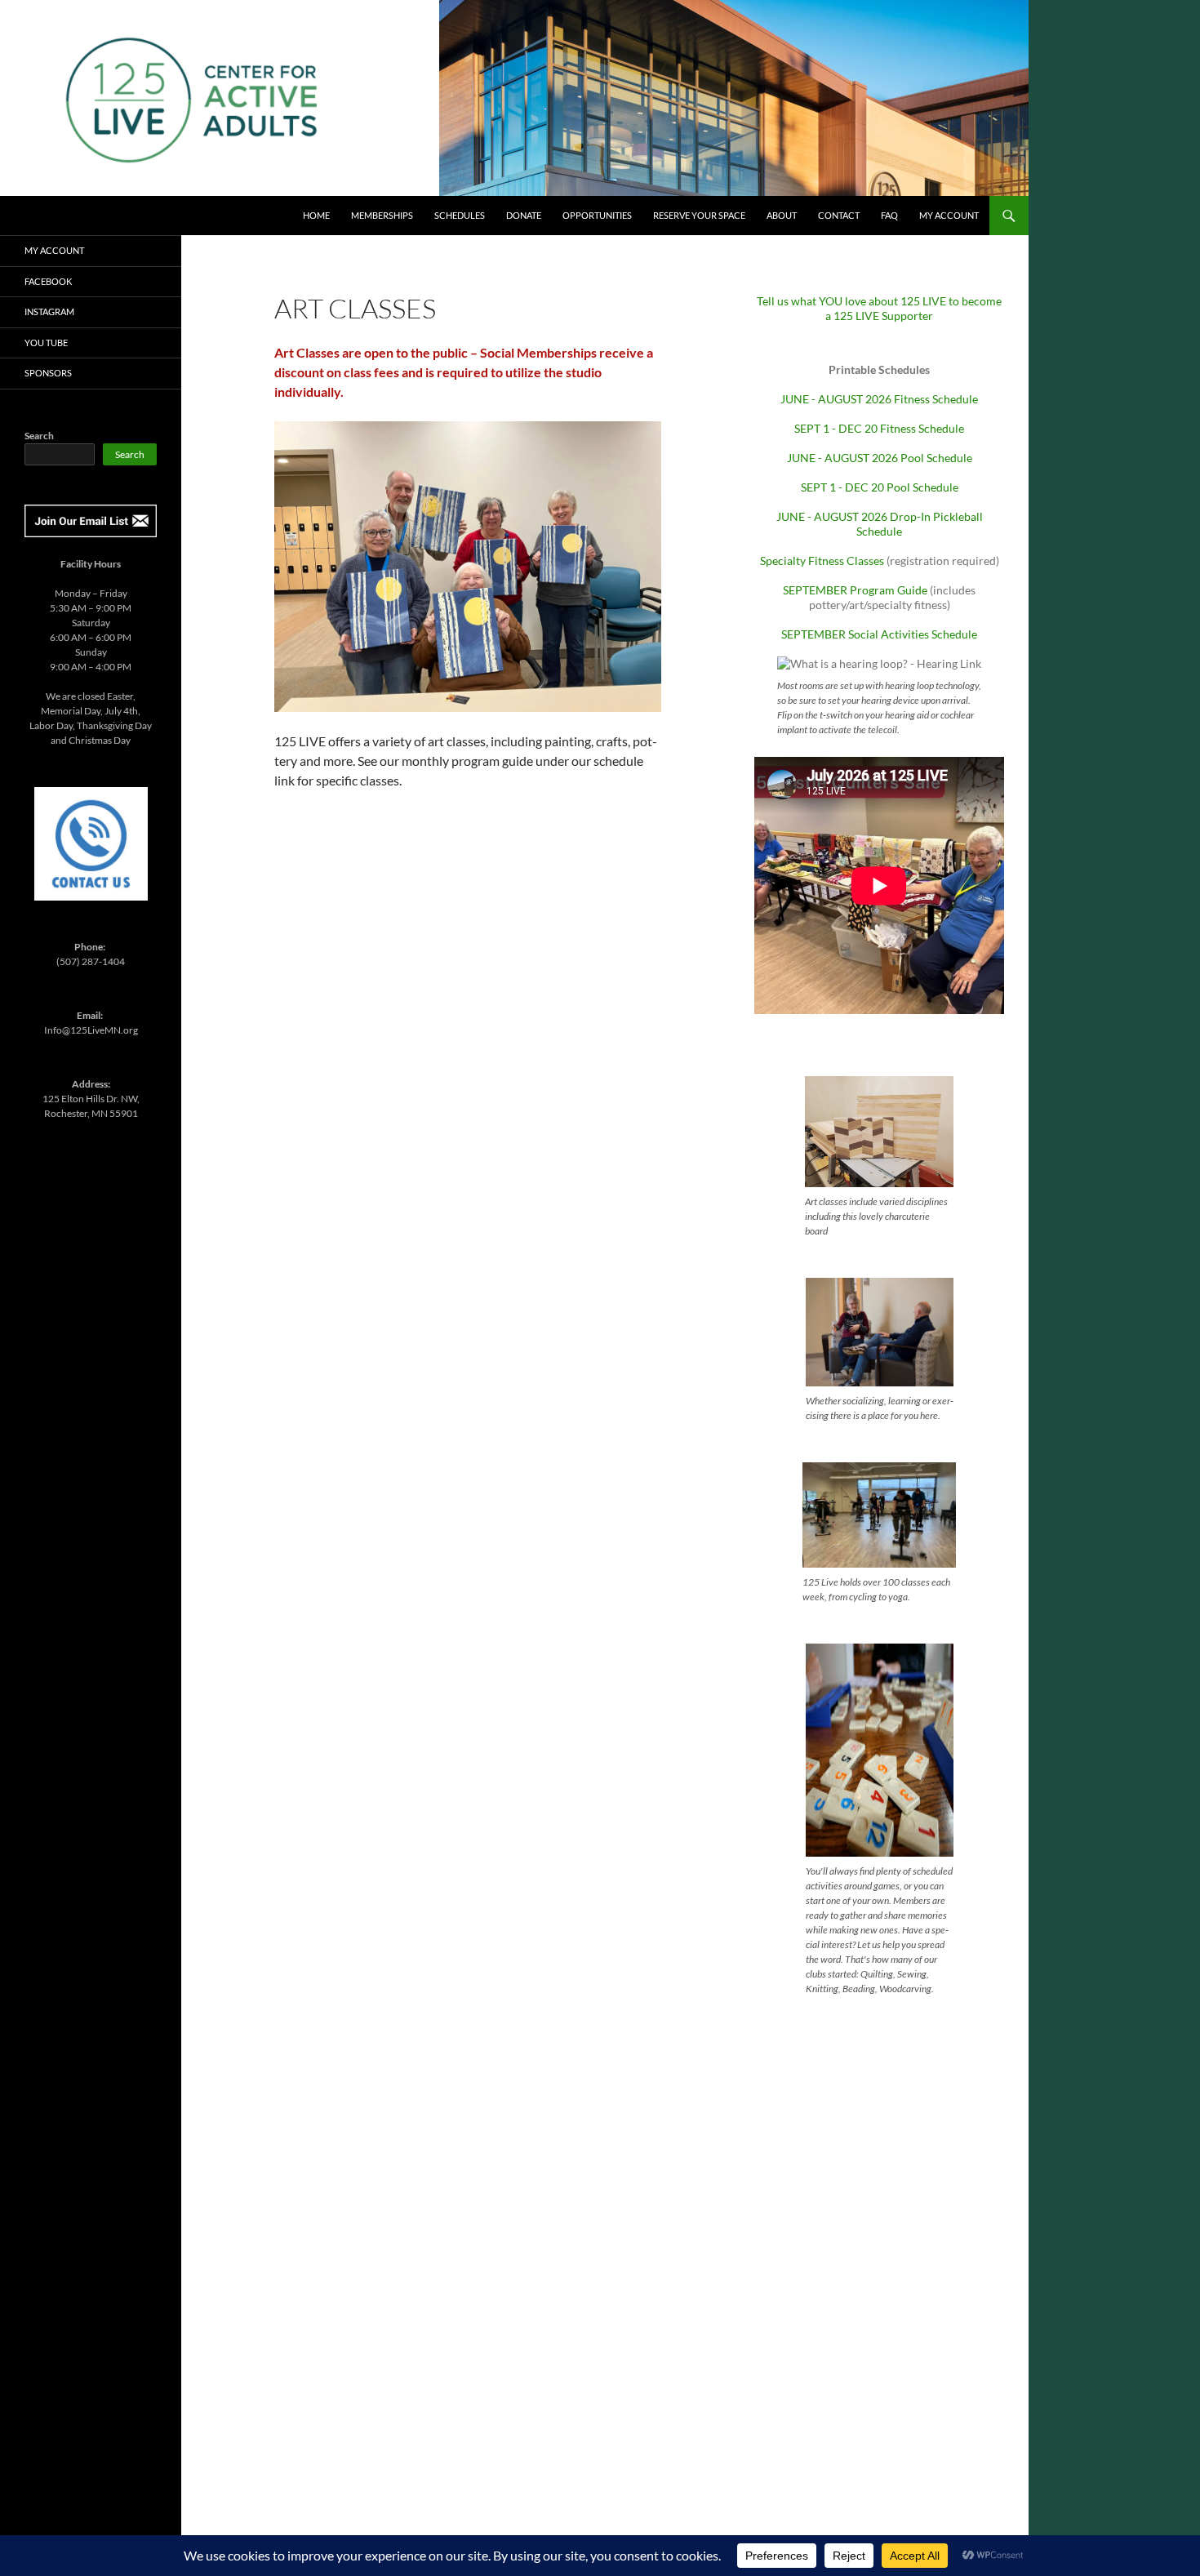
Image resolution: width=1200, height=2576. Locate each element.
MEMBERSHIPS (382, 215)
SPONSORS (48, 373)
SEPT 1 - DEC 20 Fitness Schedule (879, 428)
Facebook (48, 281)
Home (316, 215)
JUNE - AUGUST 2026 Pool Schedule (880, 458)
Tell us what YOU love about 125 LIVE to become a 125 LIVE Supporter (879, 308)
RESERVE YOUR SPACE (699, 215)
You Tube (46, 343)
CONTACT (839, 215)
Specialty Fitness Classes (822, 561)
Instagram (49, 311)
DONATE (524, 215)
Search (39, 436)
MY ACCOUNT (949, 215)
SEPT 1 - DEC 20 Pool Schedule (880, 487)
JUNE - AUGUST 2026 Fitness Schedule (879, 399)
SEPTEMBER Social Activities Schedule (879, 634)
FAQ (889, 215)
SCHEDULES (460, 215)
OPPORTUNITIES (597, 215)
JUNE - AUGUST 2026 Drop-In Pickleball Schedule (880, 524)
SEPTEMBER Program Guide (855, 590)
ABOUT (782, 215)
